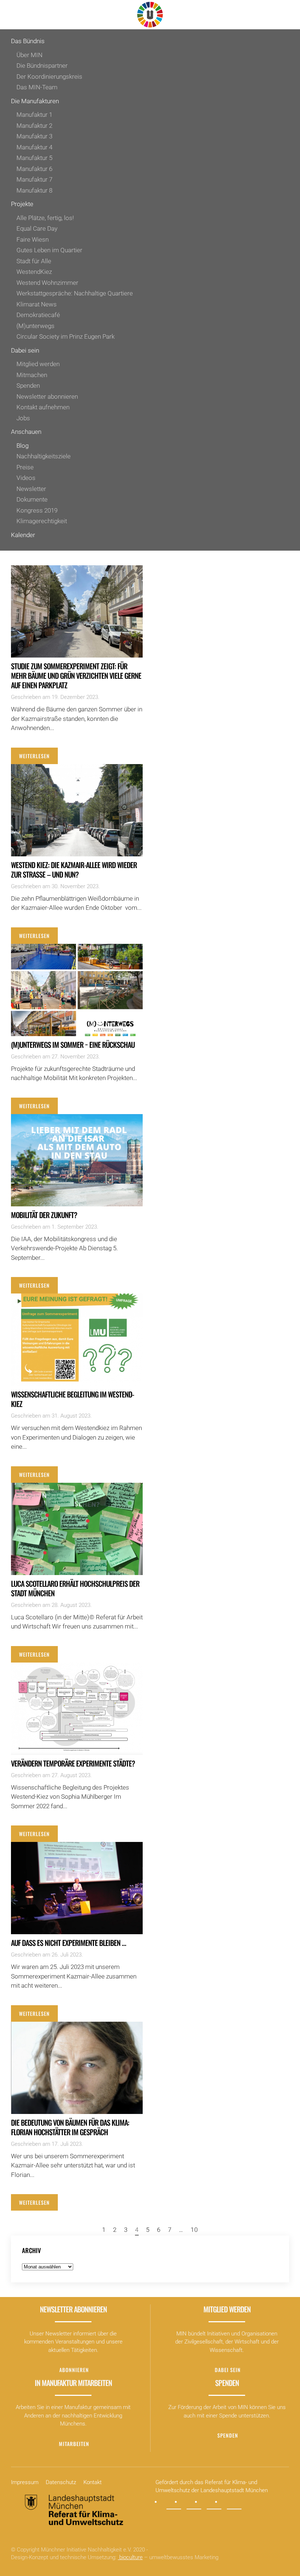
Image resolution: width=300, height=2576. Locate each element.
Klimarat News (37, 304)
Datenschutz (61, 2482)
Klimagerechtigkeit (42, 521)
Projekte (22, 204)
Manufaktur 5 (34, 158)
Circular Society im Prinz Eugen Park (65, 336)
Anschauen (26, 432)
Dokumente (32, 499)
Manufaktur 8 (34, 190)
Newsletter (31, 489)
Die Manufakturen (35, 101)
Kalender (23, 535)
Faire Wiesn (33, 239)
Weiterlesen (34, 756)
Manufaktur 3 (34, 136)
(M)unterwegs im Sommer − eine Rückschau (73, 1045)
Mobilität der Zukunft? (44, 1215)
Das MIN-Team (37, 87)
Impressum (25, 2482)
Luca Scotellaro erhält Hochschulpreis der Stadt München (75, 1588)
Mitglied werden (38, 364)
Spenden (28, 386)
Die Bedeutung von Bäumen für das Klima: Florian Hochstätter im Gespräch (70, 2127)
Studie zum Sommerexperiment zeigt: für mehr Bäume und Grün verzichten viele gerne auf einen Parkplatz (76, 675)
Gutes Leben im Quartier (49, 250)
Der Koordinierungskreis (49, 77)
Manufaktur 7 (34, 179)
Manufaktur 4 (34, 147)
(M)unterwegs (35, 326)
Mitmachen (32, 375)
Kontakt (93, 2482)
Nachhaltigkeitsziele (44, 456)
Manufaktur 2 (34, 126)
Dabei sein (25, 350)
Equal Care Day (37, 228)
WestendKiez (34, 272)
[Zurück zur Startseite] (150, 15)
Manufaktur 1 (34, 115)
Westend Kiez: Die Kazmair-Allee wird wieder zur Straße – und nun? (74, 870)
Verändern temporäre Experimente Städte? (73, 1763)
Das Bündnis (28, 41)
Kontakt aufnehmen (43, 407)
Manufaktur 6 (34, 169)
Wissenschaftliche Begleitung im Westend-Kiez (72, 1399)
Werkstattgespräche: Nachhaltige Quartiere (75, 293)
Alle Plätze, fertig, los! (45, 218)
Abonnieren (74, 2370)
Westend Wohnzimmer (47, 283)
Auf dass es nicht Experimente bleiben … (68, 1943)
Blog (22, 446)
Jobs (23, 418)
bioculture (130, 2557)
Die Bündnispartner (42, 66)
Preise (25, 467)
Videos (26, 478)
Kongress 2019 (37, 510)
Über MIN (29, 55)
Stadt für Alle (34, 261)
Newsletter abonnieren (47, 397)
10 (194, 2230)
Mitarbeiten (74, 2444)
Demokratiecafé (38, 315)
